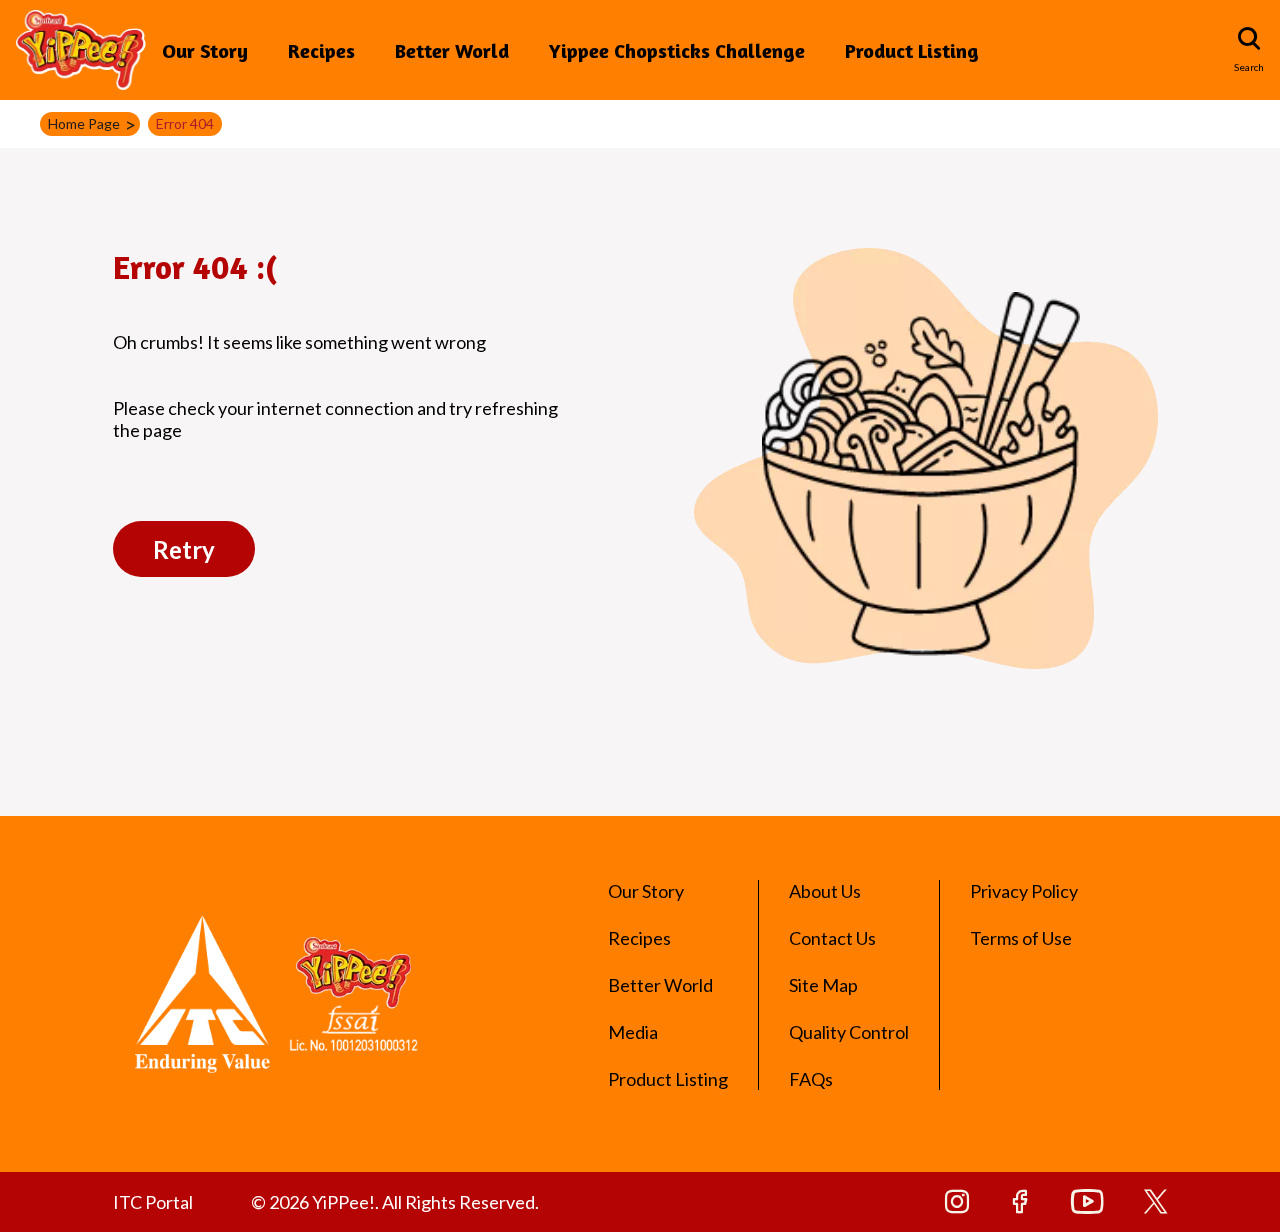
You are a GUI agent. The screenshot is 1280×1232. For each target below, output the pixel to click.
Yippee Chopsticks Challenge (677, 50)
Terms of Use (1021, 938)
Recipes (321, 50)
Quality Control (849, 1032)
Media (633, 1032)
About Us (825, 891)
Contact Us (832, 938)
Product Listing (912, 50)
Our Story (205, 50)
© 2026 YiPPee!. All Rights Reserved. (395, 1202)
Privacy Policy (1024, 891)
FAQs (811, 1079)
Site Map (823, 985)
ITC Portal (153, 1202)
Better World (452, 50)
